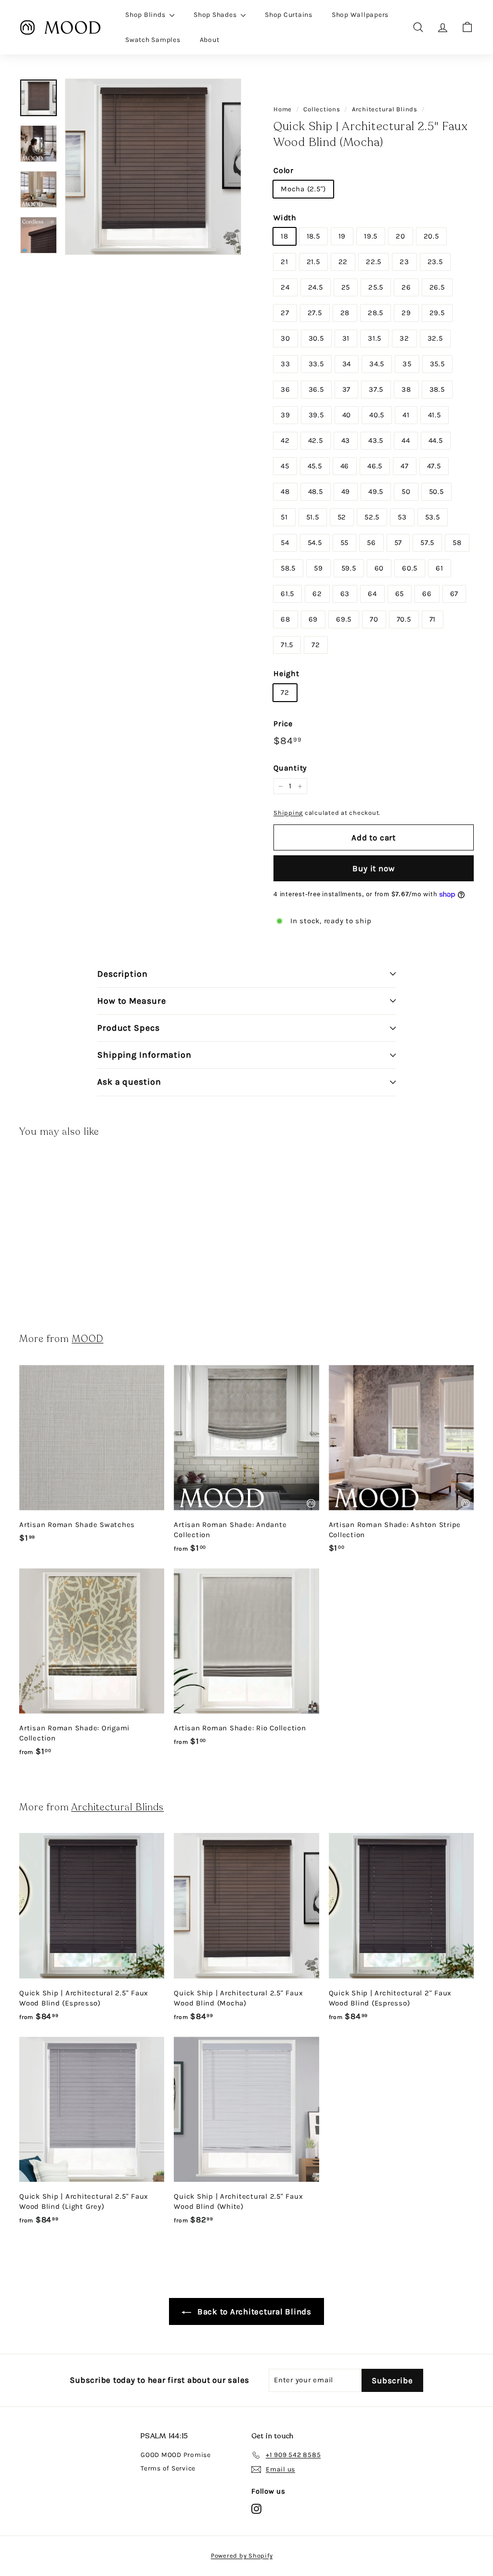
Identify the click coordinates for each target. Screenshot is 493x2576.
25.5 (376, 287)
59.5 (349, 568)
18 (285, 236)
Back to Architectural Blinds (253, 2311)
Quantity (290, 768)
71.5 (287, 645)
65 (400, 594)
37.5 (376, 389)
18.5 (313, 236)
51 (284, 517)
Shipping (288, 813)
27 (285, 313)
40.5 (377, 415)
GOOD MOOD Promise (176, 2455)
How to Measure (132, 1001)
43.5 (376, 440)
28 (345, 313)
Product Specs (129, 1028)
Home (283, 109)
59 (318, 568)
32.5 (435, 338)
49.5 (376, 491)
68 (285, 619)
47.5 (434, 466)
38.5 (437, 389)
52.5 (372, 517)
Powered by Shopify (242, 2556)
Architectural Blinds (385, 109)
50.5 (436, 491)
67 (454, 594)
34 (347, 364)
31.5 (375, 338)
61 (440, 568)
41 (406, 415)
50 (406, 491)
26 (406, 287)
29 (406, 313)
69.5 (344, 619)
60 (379, 568)
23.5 (435, 262)
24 (285, 287)
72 (316, 645)
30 (285, 338)
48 (285, 491)
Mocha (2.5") (303, 189)
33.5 (316, 364)
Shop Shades (216, 15)
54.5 (315, 543)
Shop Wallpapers (360, 15)
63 (345, 594)
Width (285, 218)
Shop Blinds (146, 15)
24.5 (316, 287)
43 (346, 440)
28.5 (376, 313)
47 (405, 466)
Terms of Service (168, 2468)
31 (346, 338)
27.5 (315, 313)
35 (407, 364)
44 (406, 440)
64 (372, 594)
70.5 (404, 619)
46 (345, 466)
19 (342, 236)
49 (346, 491)
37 (347, 389)
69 (313, 619)
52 (342, 517)
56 (371, 543)
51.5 (313, 517)
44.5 (436, 440)
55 (345, 543)
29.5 (437, 313)
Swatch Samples (153, 40)
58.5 (288, 568)
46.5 (375, 466)
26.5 (437, 287)
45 (285, 466)
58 (457, 543)
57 (398, 543)
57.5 (427, 543)
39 (285, 415)
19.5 (371, 236)
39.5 (316, 415)
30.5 (316, 338)
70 (374, 619)
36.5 (316, 389)
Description (123, 974)
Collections (322, 109)
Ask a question (129, 1082)
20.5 (431, 236)
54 (285, 543)
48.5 (316, 491)
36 (285, 389)
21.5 (313, 262)
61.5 (287, 594)
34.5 (377, 364)
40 (347, 415)
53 (402, 517)
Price (283, 724)
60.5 (410, 568)
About (210, 40)
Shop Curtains (289, 15)
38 (406, 389)
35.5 (437, 364)
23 (404, 262)
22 (343, 262)
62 (317, 594)
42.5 (316, 440)
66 (427, 594)
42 (285, 440)
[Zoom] (153, 167)
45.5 (315, 466)
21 (285, 262)
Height (286, 673)
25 (346, 287)
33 (285, 364)
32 (404, 338)
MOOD (88, 1339)
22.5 (374, 262)
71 (433, 619)
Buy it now (374, 868)
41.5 (435, 415)
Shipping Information (144, 1055)
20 (401, 236)
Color (284, 170)
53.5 (433, 517)
